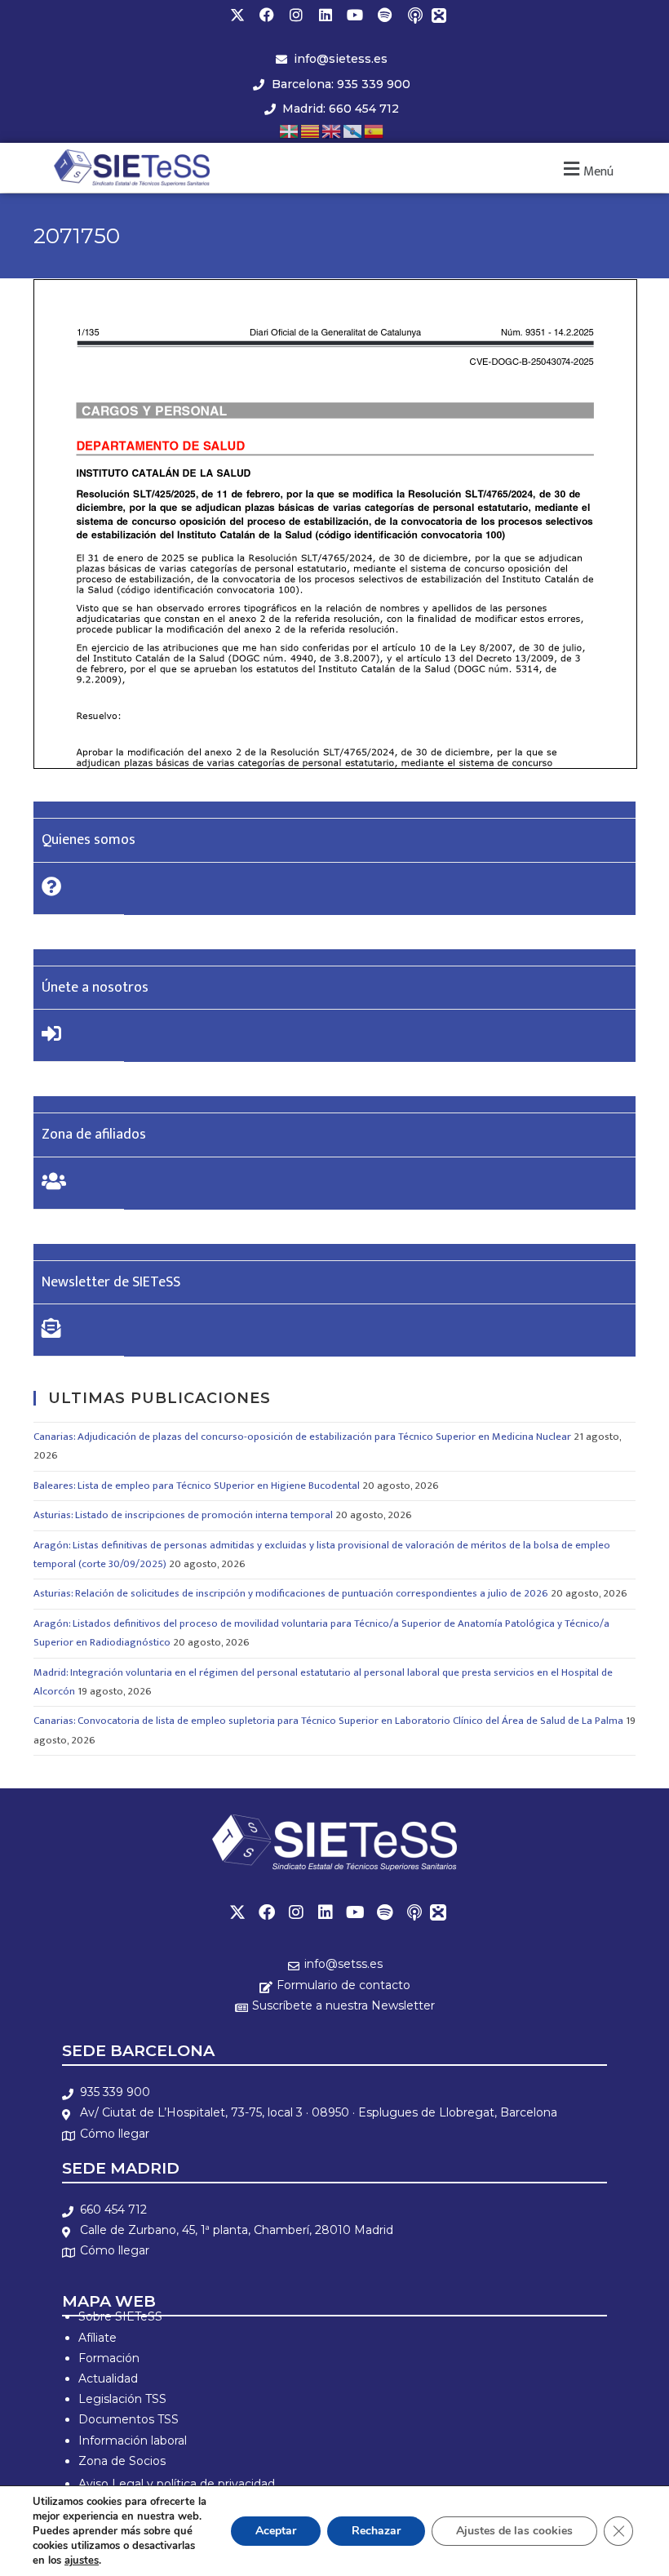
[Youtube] (355, 15)
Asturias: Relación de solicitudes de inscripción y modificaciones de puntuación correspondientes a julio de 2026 (291, 1593)
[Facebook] (267, 15)
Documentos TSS (128, 2419)
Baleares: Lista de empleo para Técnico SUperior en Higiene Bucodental (197, 1486)
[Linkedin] (326, 15)
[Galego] (353, 130)
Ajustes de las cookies (514, 2531)
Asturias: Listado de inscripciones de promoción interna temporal (183, 1515)
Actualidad (108, 2378)
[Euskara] (290, 130)
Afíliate (97, 2338)
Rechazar (376, 2531)
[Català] (311, 130)
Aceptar (276, 2531)
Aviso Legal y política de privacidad (177, 2484)
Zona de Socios (122, 2461)
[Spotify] (384, 15)
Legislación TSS (122, 2399)
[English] (332, 130)
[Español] (374, 130)
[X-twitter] (237, 15)
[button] (586, 169)
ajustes (82, 2560)
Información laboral (133, 2441)
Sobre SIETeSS (120, 2316)
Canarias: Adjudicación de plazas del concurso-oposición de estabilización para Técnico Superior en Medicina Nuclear (302, 1437)
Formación (109, 2358)
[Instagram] (296, 15)
